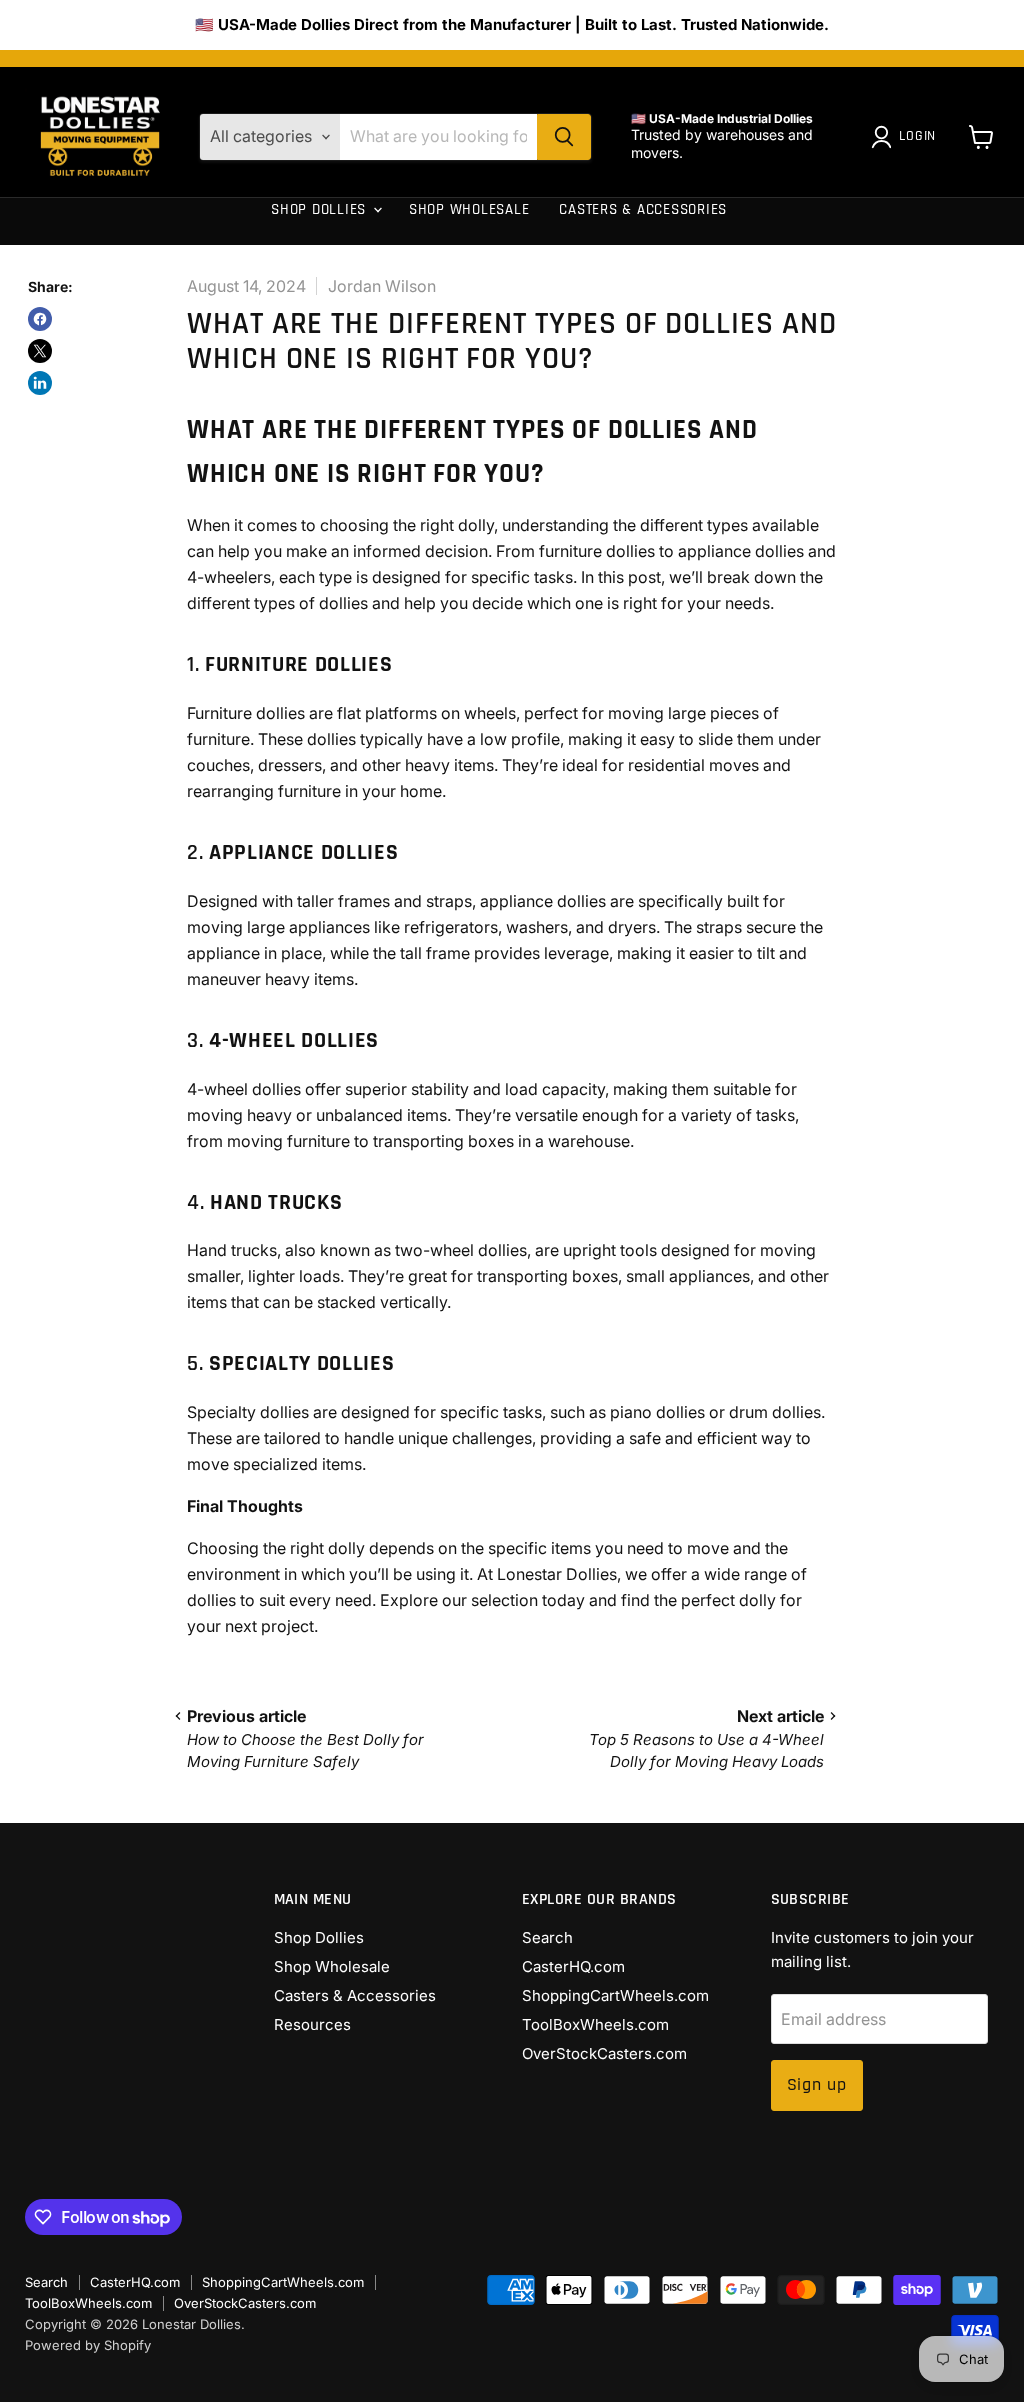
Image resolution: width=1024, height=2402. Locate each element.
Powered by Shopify (88, 2345)
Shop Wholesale (469, 209)
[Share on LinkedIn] (40, 383)
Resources (312, 267)
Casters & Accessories (643, 209)
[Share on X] (40, 351)
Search (547, 1937)
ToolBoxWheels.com (595, 2024)
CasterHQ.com (573, 1966)
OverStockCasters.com (604, 2053)
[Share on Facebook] (40, 319)
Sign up (817, 2084)
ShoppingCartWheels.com (615, 1995)
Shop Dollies (321, 209)
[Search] (564, 137)
